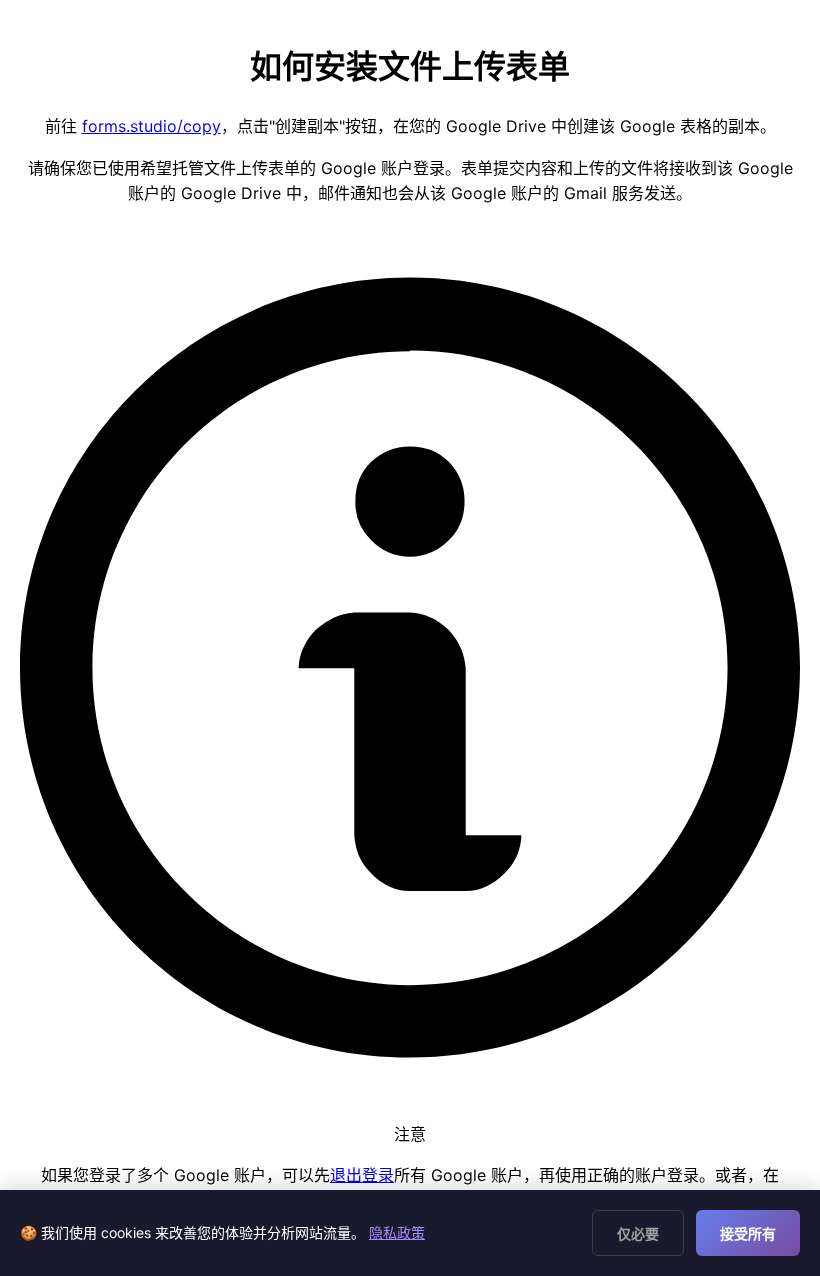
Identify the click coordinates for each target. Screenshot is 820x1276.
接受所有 (748, 1234)
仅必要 (638, 1234)
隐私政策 (397, 1232)
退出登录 (362, 1175)
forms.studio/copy (151, 126)
